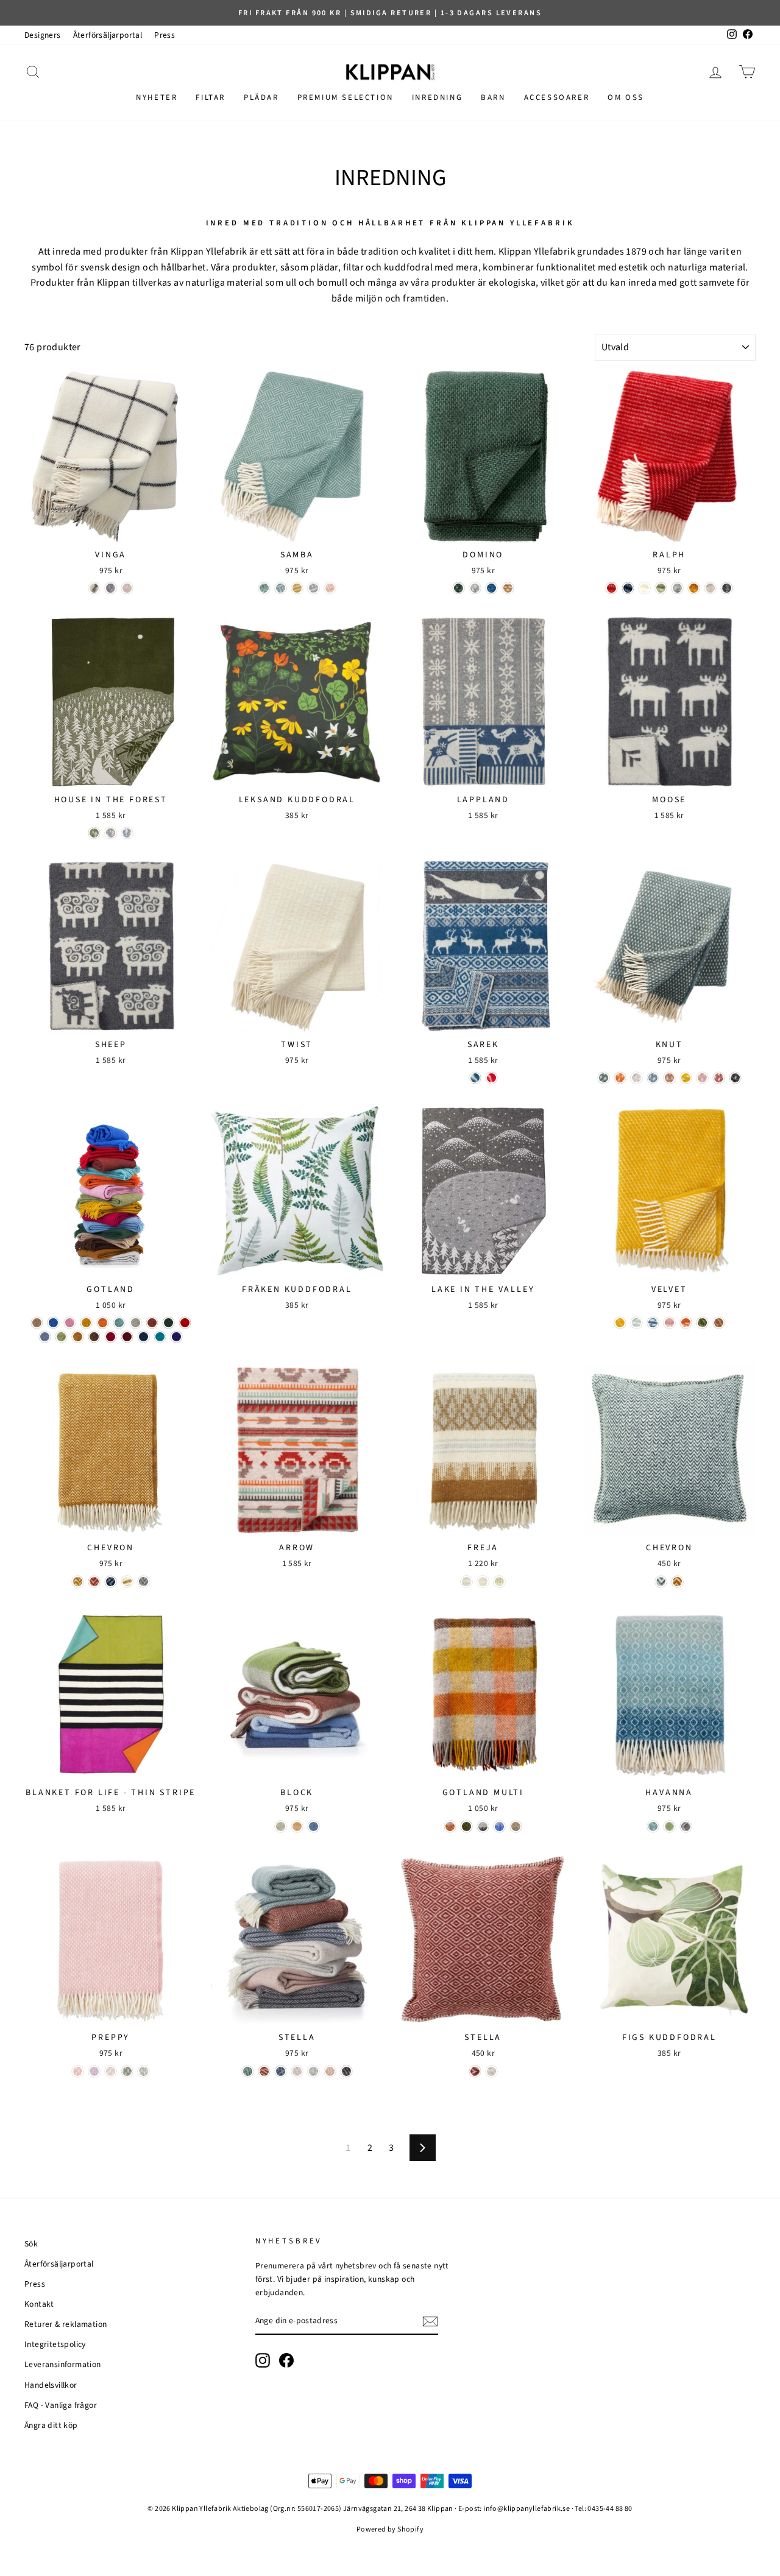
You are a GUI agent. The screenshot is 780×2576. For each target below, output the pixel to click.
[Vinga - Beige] (127, 588)
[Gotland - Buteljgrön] (168, 1323)
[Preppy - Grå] (144, 2071)
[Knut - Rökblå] (653, 1078)
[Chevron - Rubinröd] (94, 1582)
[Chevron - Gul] (127, 1582)
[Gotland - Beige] (37, 1323)
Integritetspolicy (55, 2344)
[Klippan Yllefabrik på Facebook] (286, 2360)
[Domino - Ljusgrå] (475, 588)
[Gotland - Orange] (103, 1323)
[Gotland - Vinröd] (127, 1337)
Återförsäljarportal (108, 35)
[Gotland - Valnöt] (94, 1337)
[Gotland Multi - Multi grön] (466, 1826)
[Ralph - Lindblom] (661, 588)
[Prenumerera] (430, 2321)
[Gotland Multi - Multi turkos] (516, 1826)
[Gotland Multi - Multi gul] (450, 1826)
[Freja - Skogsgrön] (499, 1582)
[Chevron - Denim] (111, 1582)
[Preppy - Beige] (111, 2071)
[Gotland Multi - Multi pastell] (499, 1826)
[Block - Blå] (314, 1826)
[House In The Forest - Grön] (94, 833)
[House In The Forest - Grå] (111, 833)
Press (165, 35)
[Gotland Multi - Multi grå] (483, 1826)
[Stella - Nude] (330, 2071)
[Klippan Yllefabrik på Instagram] (263, 2360)
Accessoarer (557, 97)
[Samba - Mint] (264, 588)
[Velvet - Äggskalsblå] (636, 1323)
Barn (493, 97)
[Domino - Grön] (459, 588)
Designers (43, 35)
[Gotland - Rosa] (70, 1323)
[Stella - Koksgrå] (346, 2071)
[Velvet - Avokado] (702, 1323)
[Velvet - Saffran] (620, 1323)
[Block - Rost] (297, 1826)
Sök (31, 2244)
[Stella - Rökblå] (281, 2071)
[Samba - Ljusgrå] (314, 588)
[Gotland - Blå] (53, 1323)
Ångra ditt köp (51, 2425)
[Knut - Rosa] (702, 1078)
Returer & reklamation (66, 2324)
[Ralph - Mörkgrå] (727, 588)
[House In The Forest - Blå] (127, 833)
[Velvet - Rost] (686, 1323)
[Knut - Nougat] (669, 1078)
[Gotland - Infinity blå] (45, 1337)
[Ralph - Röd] (612, 588)
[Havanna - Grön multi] (669, 1826)
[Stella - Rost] (264, 2071)
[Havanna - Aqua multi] (653, 1826)
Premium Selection (346, 97)
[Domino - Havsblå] (491, 588)
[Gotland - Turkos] (119, 1323)
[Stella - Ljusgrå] (314, 2071)
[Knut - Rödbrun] (719, 1078)
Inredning (437, 97)
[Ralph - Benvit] (644, 588)
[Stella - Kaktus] (248, 2071)
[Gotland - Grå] (136, 1323)
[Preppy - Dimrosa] (78, 2071)
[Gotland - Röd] (185, 1323)
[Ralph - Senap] (694, 588)
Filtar (211, 97)
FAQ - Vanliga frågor (61, 2405)
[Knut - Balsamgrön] (604, 1078)
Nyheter (157, 97)
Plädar (261, 97)
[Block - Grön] (281, 1826)
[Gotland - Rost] (152, 1323)
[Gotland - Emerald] (160, 1337)
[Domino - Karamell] (508, 588)
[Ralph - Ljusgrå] (677, 588)
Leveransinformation (63, 2364)
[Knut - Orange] (620, 1078)
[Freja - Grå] (483, 1582)
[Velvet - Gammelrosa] (669, 1323)
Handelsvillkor (51, 2385)
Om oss (626, 97)
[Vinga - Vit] (94, 588)
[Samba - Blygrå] (281, 588)
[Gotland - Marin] (144, 1337)
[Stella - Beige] (297, 2071)
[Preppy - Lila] (94, 2071)
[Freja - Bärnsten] (466, 1582)
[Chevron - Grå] (144, 1582)
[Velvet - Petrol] (653, 1323)
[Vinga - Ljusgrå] (111, 588)
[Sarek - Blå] (475, 1078)
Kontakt (39, 2304)
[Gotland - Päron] (61, 1337)
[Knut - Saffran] (686, 1078)
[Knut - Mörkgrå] (735, 1078)
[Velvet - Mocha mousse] (719, 1323)
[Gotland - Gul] (86, 1323)
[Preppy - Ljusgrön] (127, 2071)
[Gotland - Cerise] (111, 1337)
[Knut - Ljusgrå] (636, 1078)
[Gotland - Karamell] (78, 1337)
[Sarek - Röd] (491, 1078)
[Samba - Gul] (297, 588)
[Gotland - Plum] (176, 1337)
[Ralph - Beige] (710, 588)
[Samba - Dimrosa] (330, 588)
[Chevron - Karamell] (78, 1582)
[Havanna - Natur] (686, 1826)
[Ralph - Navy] (628, 588)
